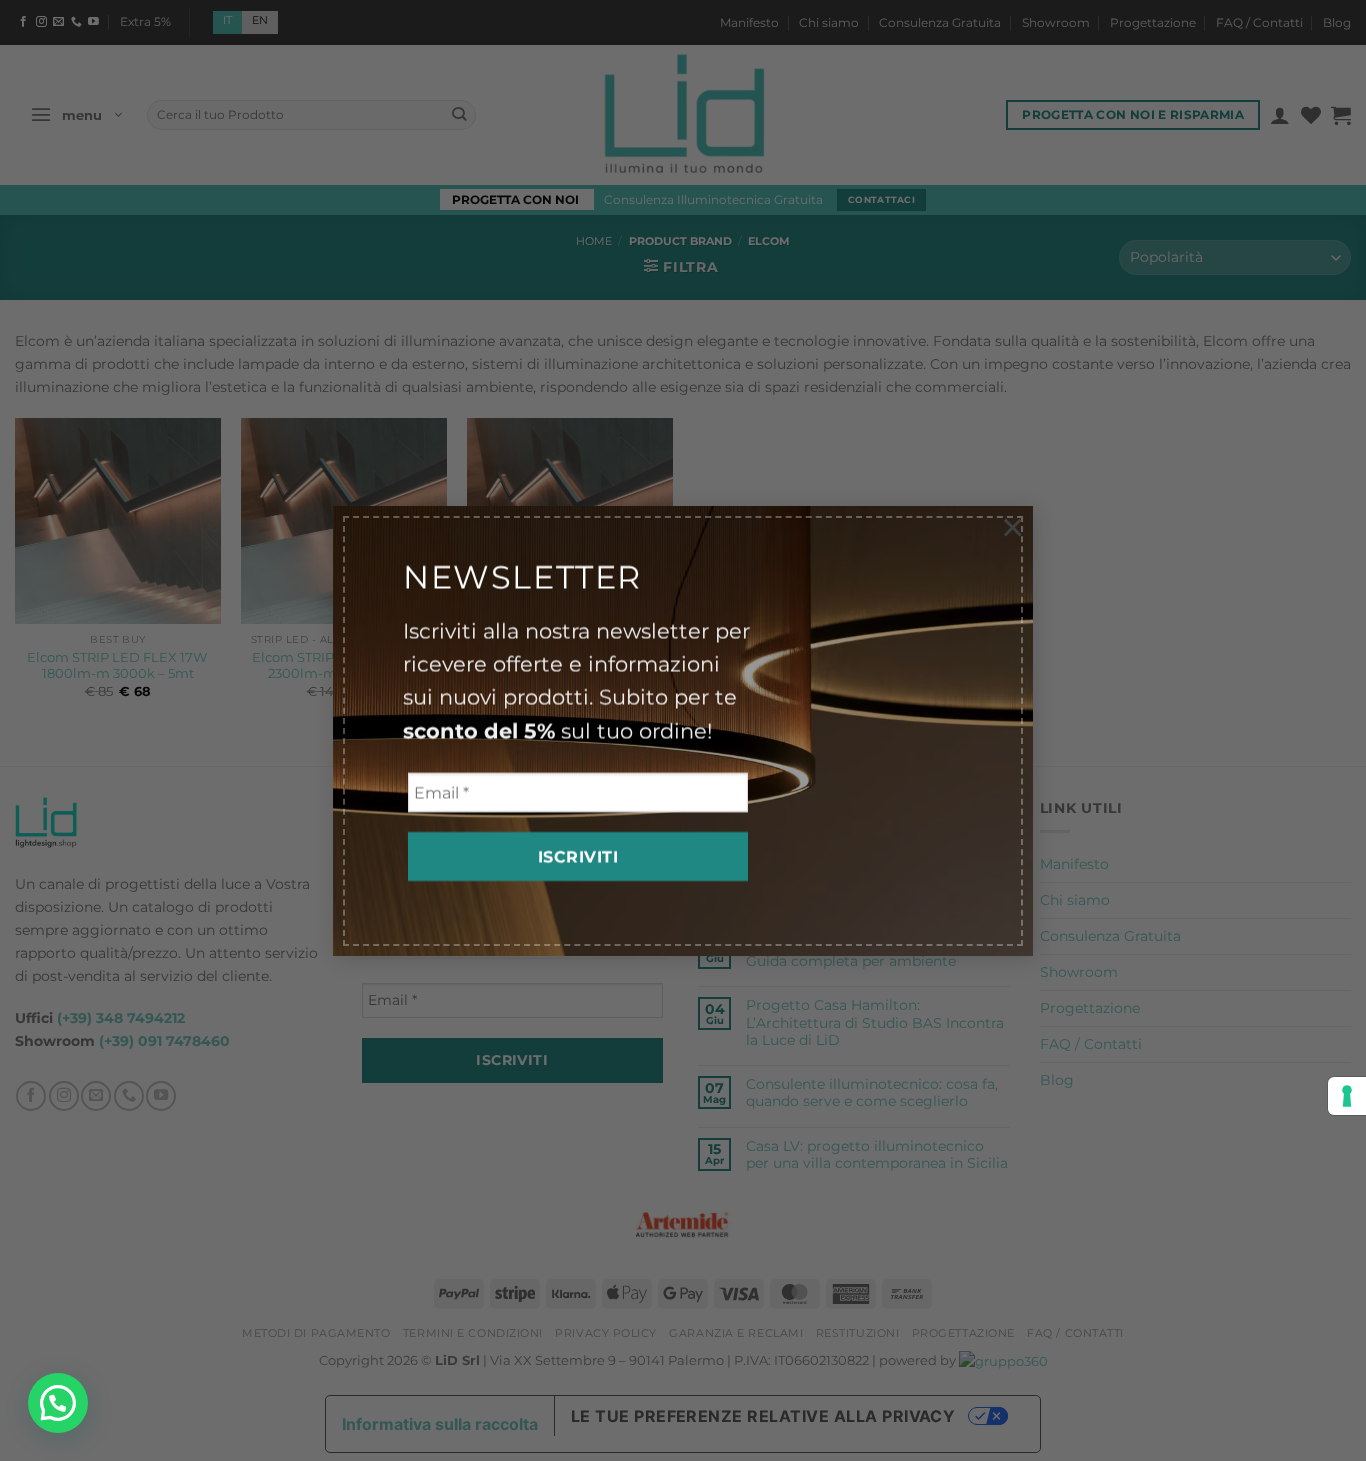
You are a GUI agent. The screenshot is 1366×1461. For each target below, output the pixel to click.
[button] (58, 1403)
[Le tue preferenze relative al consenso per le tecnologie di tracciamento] (1347, 1096)
